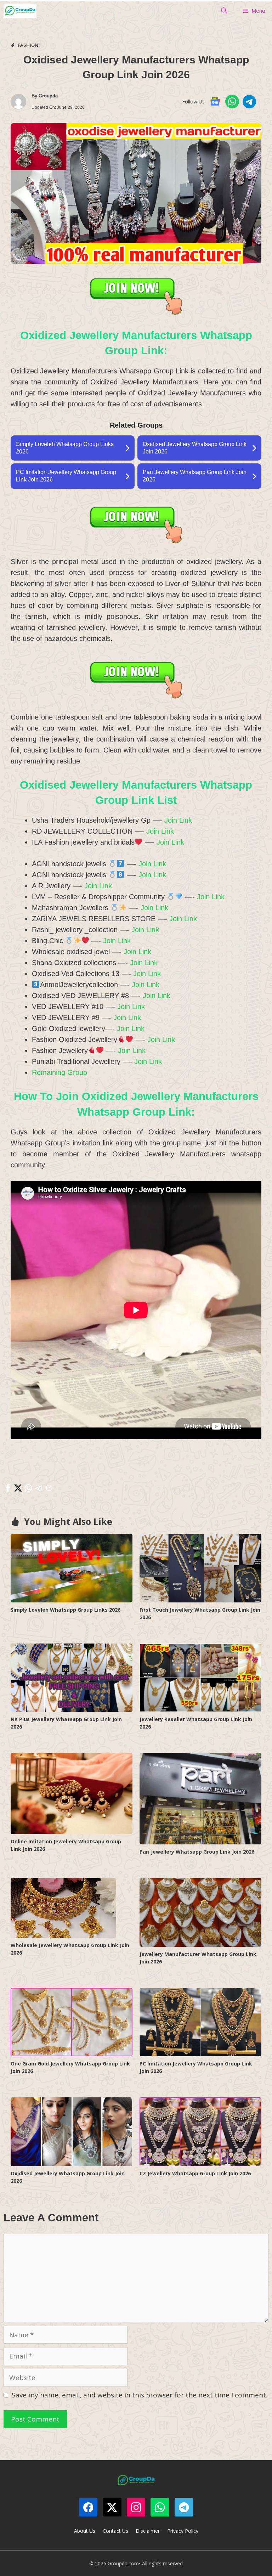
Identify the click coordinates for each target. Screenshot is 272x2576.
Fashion (28, 45)
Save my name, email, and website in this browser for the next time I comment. (140, 2395)
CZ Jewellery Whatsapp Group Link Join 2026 (195, 2173)
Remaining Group (59, 1072)
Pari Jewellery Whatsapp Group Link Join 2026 (197, 1852)
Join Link (178, 820)
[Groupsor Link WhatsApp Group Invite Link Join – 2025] (20, 11)
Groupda (48, 96)
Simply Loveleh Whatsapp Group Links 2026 (66, 1610)
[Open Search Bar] (224, 11)
